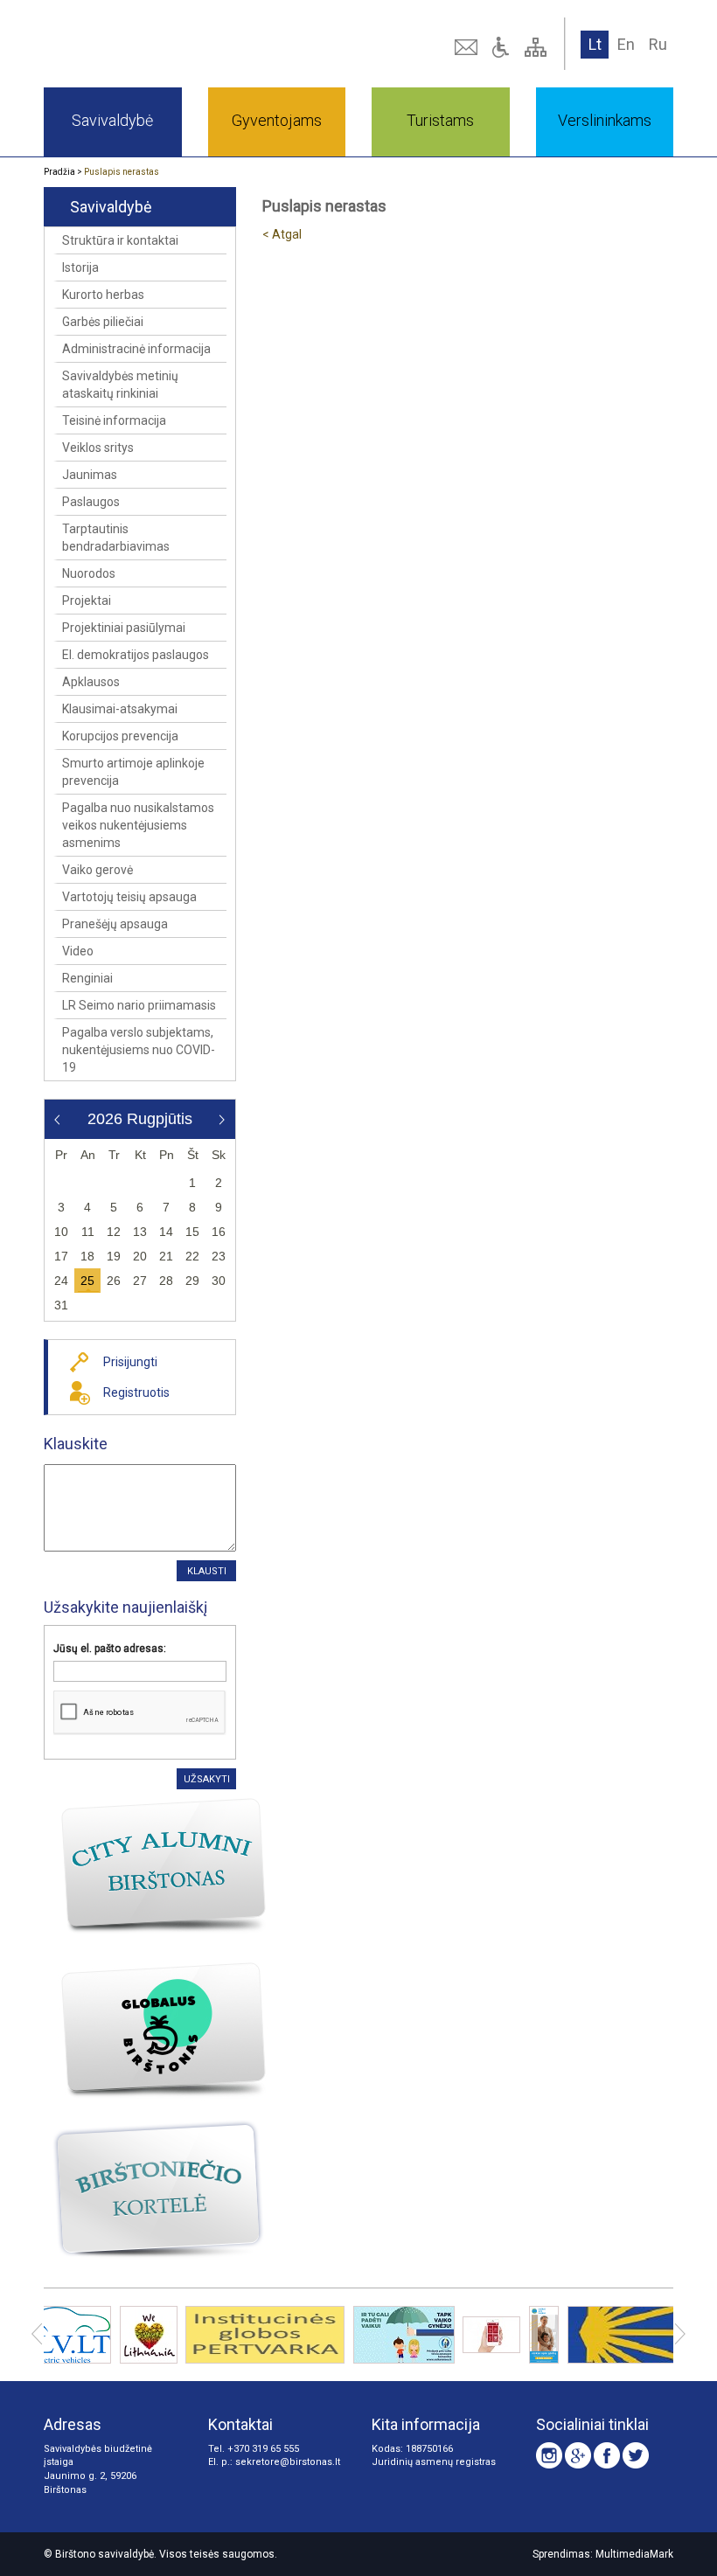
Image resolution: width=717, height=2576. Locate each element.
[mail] (468, 47)
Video (78, 951)
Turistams (440, 120)
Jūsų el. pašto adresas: (110, 1649)
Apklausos (91, 682)
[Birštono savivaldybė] (167, 44)
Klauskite (76, 1444)
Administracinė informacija (136, 349)
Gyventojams (277, 120)
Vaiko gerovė (97, 870)
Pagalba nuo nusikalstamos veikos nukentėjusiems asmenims (138, 825)
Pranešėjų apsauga (115, 924)
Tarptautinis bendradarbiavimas (116, 538)
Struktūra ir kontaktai (120, 240)
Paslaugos (91, 502)
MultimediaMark (634, 2554)
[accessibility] (503, 47)
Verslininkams (605, 120)
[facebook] (607, 2455)
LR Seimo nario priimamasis (139, 1005)
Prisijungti (130, 1362)
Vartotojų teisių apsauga (129, 897)
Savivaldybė (112, 120)
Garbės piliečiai (103, 322)
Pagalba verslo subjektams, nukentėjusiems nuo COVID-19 (139, 1050)
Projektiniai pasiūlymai (124, 628)
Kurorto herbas (103, 295)
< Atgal (282, 234)
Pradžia (59, 172)
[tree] (538, 47)
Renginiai (87, 978)
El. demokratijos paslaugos (136, 655)
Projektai (87, 601)
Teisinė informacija (114, 420)
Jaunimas (90, 475)
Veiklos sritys (98, 448)
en (626, 44)
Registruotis (136, 1392)
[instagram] (549, 2455)
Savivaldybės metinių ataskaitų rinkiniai (120, 385)
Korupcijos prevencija (120, 736)
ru (658, 44)
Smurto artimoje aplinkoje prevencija (133, 772)
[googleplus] (578, 2455)
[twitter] (636, 2455)
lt (595, 44)
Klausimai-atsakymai (120, 709)
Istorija (80, 267)
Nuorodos (89, 573)
